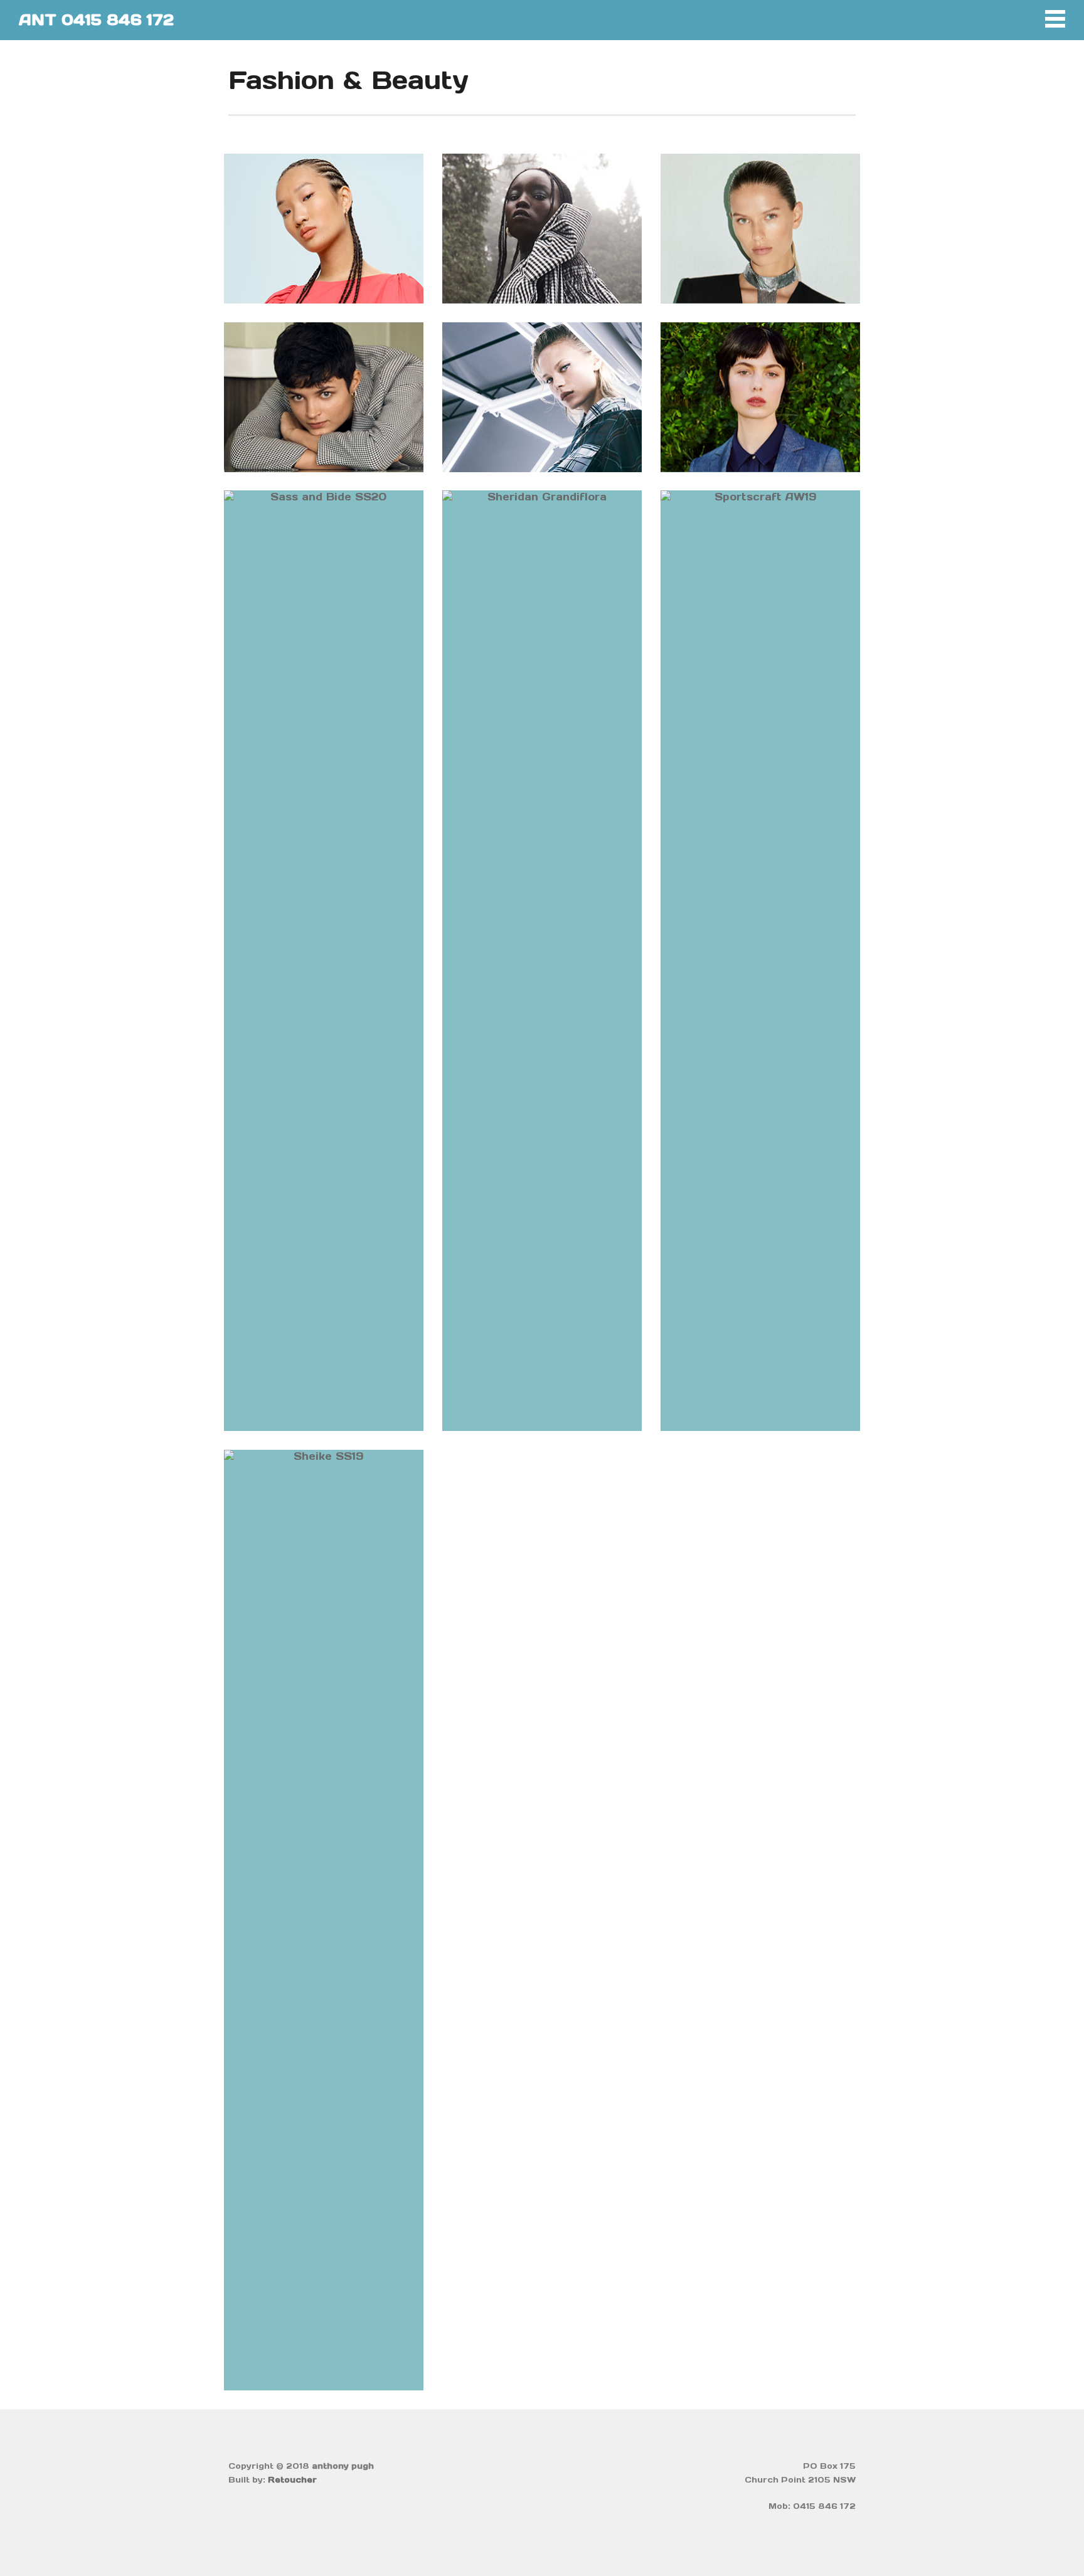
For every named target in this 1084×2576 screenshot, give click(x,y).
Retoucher (292, 2480)
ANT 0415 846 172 (96, 20)
